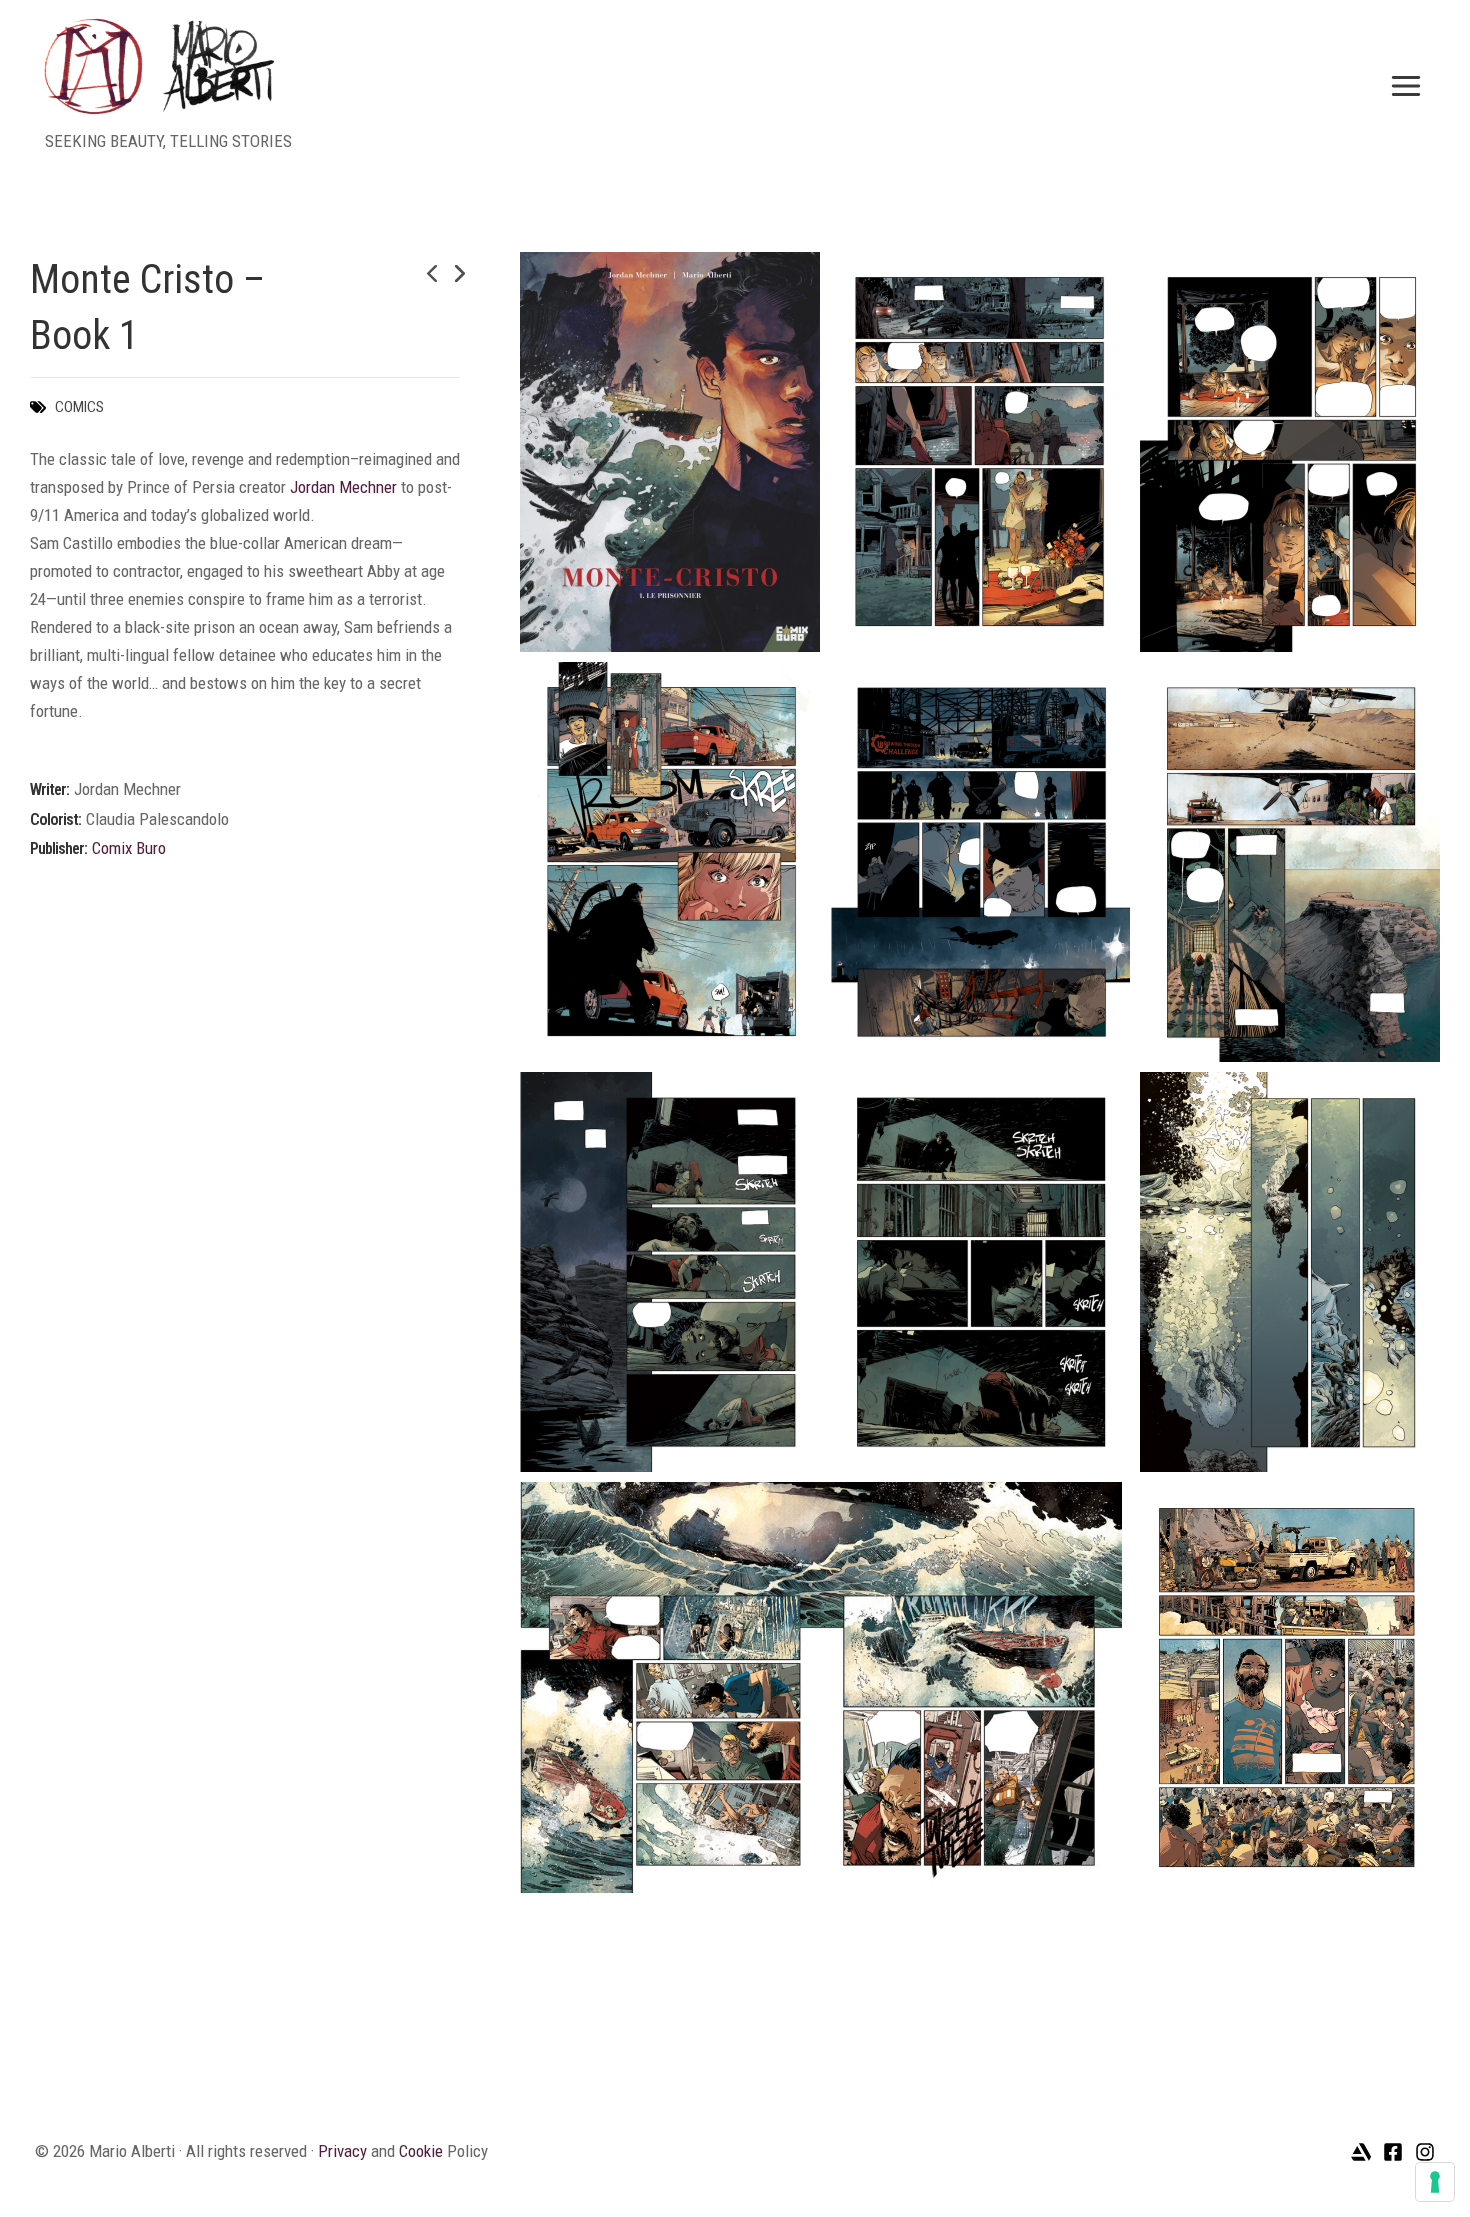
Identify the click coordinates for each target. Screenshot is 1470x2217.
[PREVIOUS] (412, 274)
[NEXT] (446, 274)
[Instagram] (1425, 2152)
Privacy (342, 2151)
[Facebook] (1393, 2152)
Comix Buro (129, 848)
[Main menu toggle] (1407, 86)
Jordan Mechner (343, 487)
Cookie (421, 2151)
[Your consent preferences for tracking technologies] (1435, 2182)
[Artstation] (1361, 2152)
